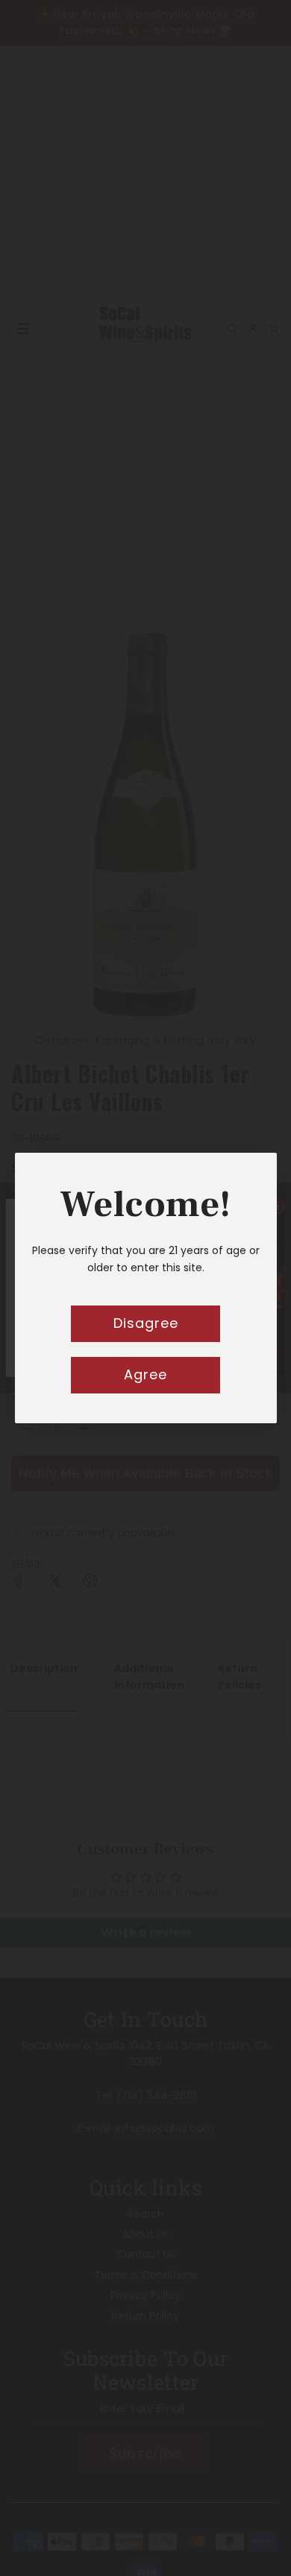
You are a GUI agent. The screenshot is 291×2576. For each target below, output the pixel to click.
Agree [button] (145, 1374)
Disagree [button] (146, 1323)
